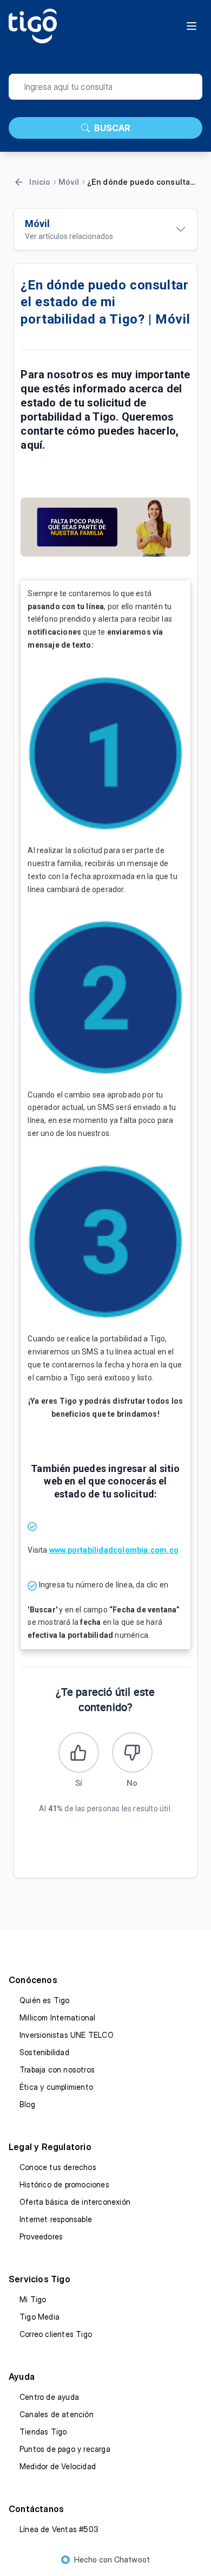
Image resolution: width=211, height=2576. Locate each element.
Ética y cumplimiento (56, 2087)
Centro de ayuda (49, 2397)
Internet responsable (56, 2219)
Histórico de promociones (64, 2184)
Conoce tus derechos (58, 2167)
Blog (27, 2104)
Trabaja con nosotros (57, 2070)
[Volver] (19, 182)
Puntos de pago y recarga (65, 2449)
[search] (105, 87)
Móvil (69, 182)
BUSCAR (112, 128)
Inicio (40, 182)
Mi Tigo (33, 2299)
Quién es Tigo (45, 2000)
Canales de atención (57, 2414)
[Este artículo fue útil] (79, 1752)
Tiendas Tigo (43, 2432)
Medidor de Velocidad (58, 2466)
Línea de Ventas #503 (59, 2529)
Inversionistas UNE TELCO (67, 2035)
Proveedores (41, 2236)
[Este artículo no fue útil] (132, 1752)
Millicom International (57, 2017)
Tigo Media (39, 2317)
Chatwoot (132, 2559)
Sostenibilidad (44, 2052)
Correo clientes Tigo (56, 2334)
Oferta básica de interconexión (75, 2202)
